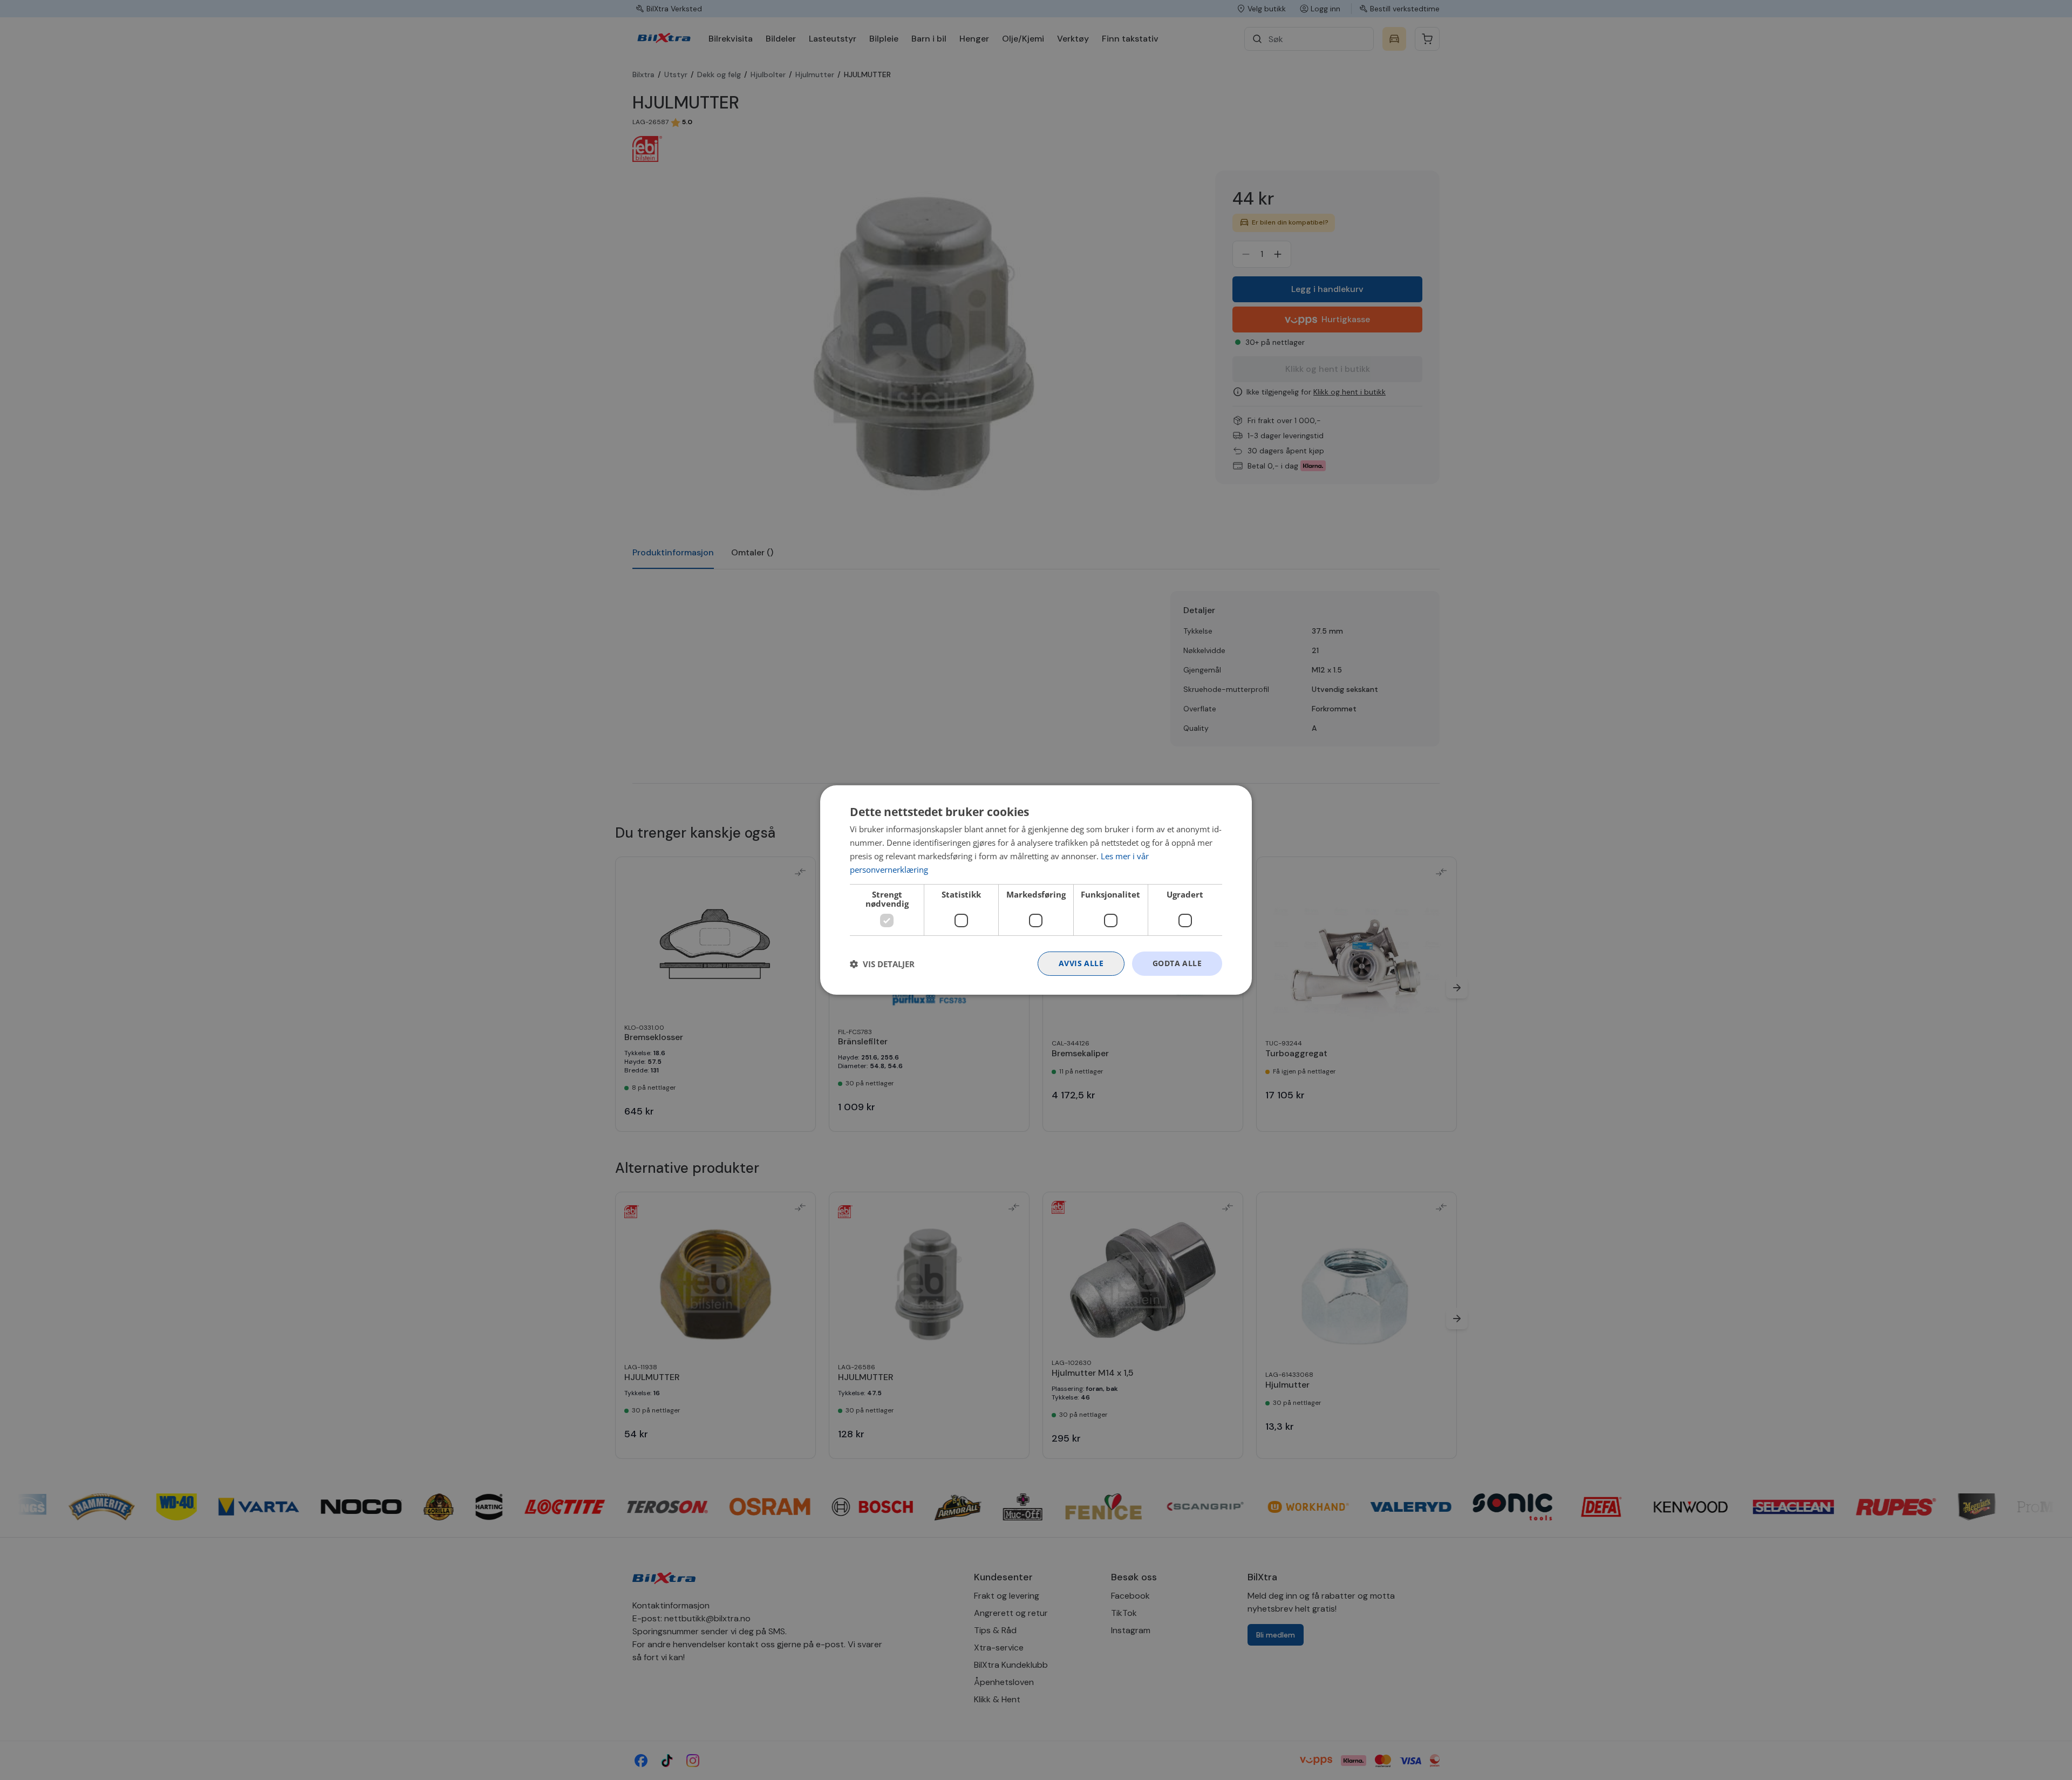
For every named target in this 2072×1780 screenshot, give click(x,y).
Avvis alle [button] (1081, 963)
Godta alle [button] (1177, 963)
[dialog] (1036, 890)
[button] (882, 964)
